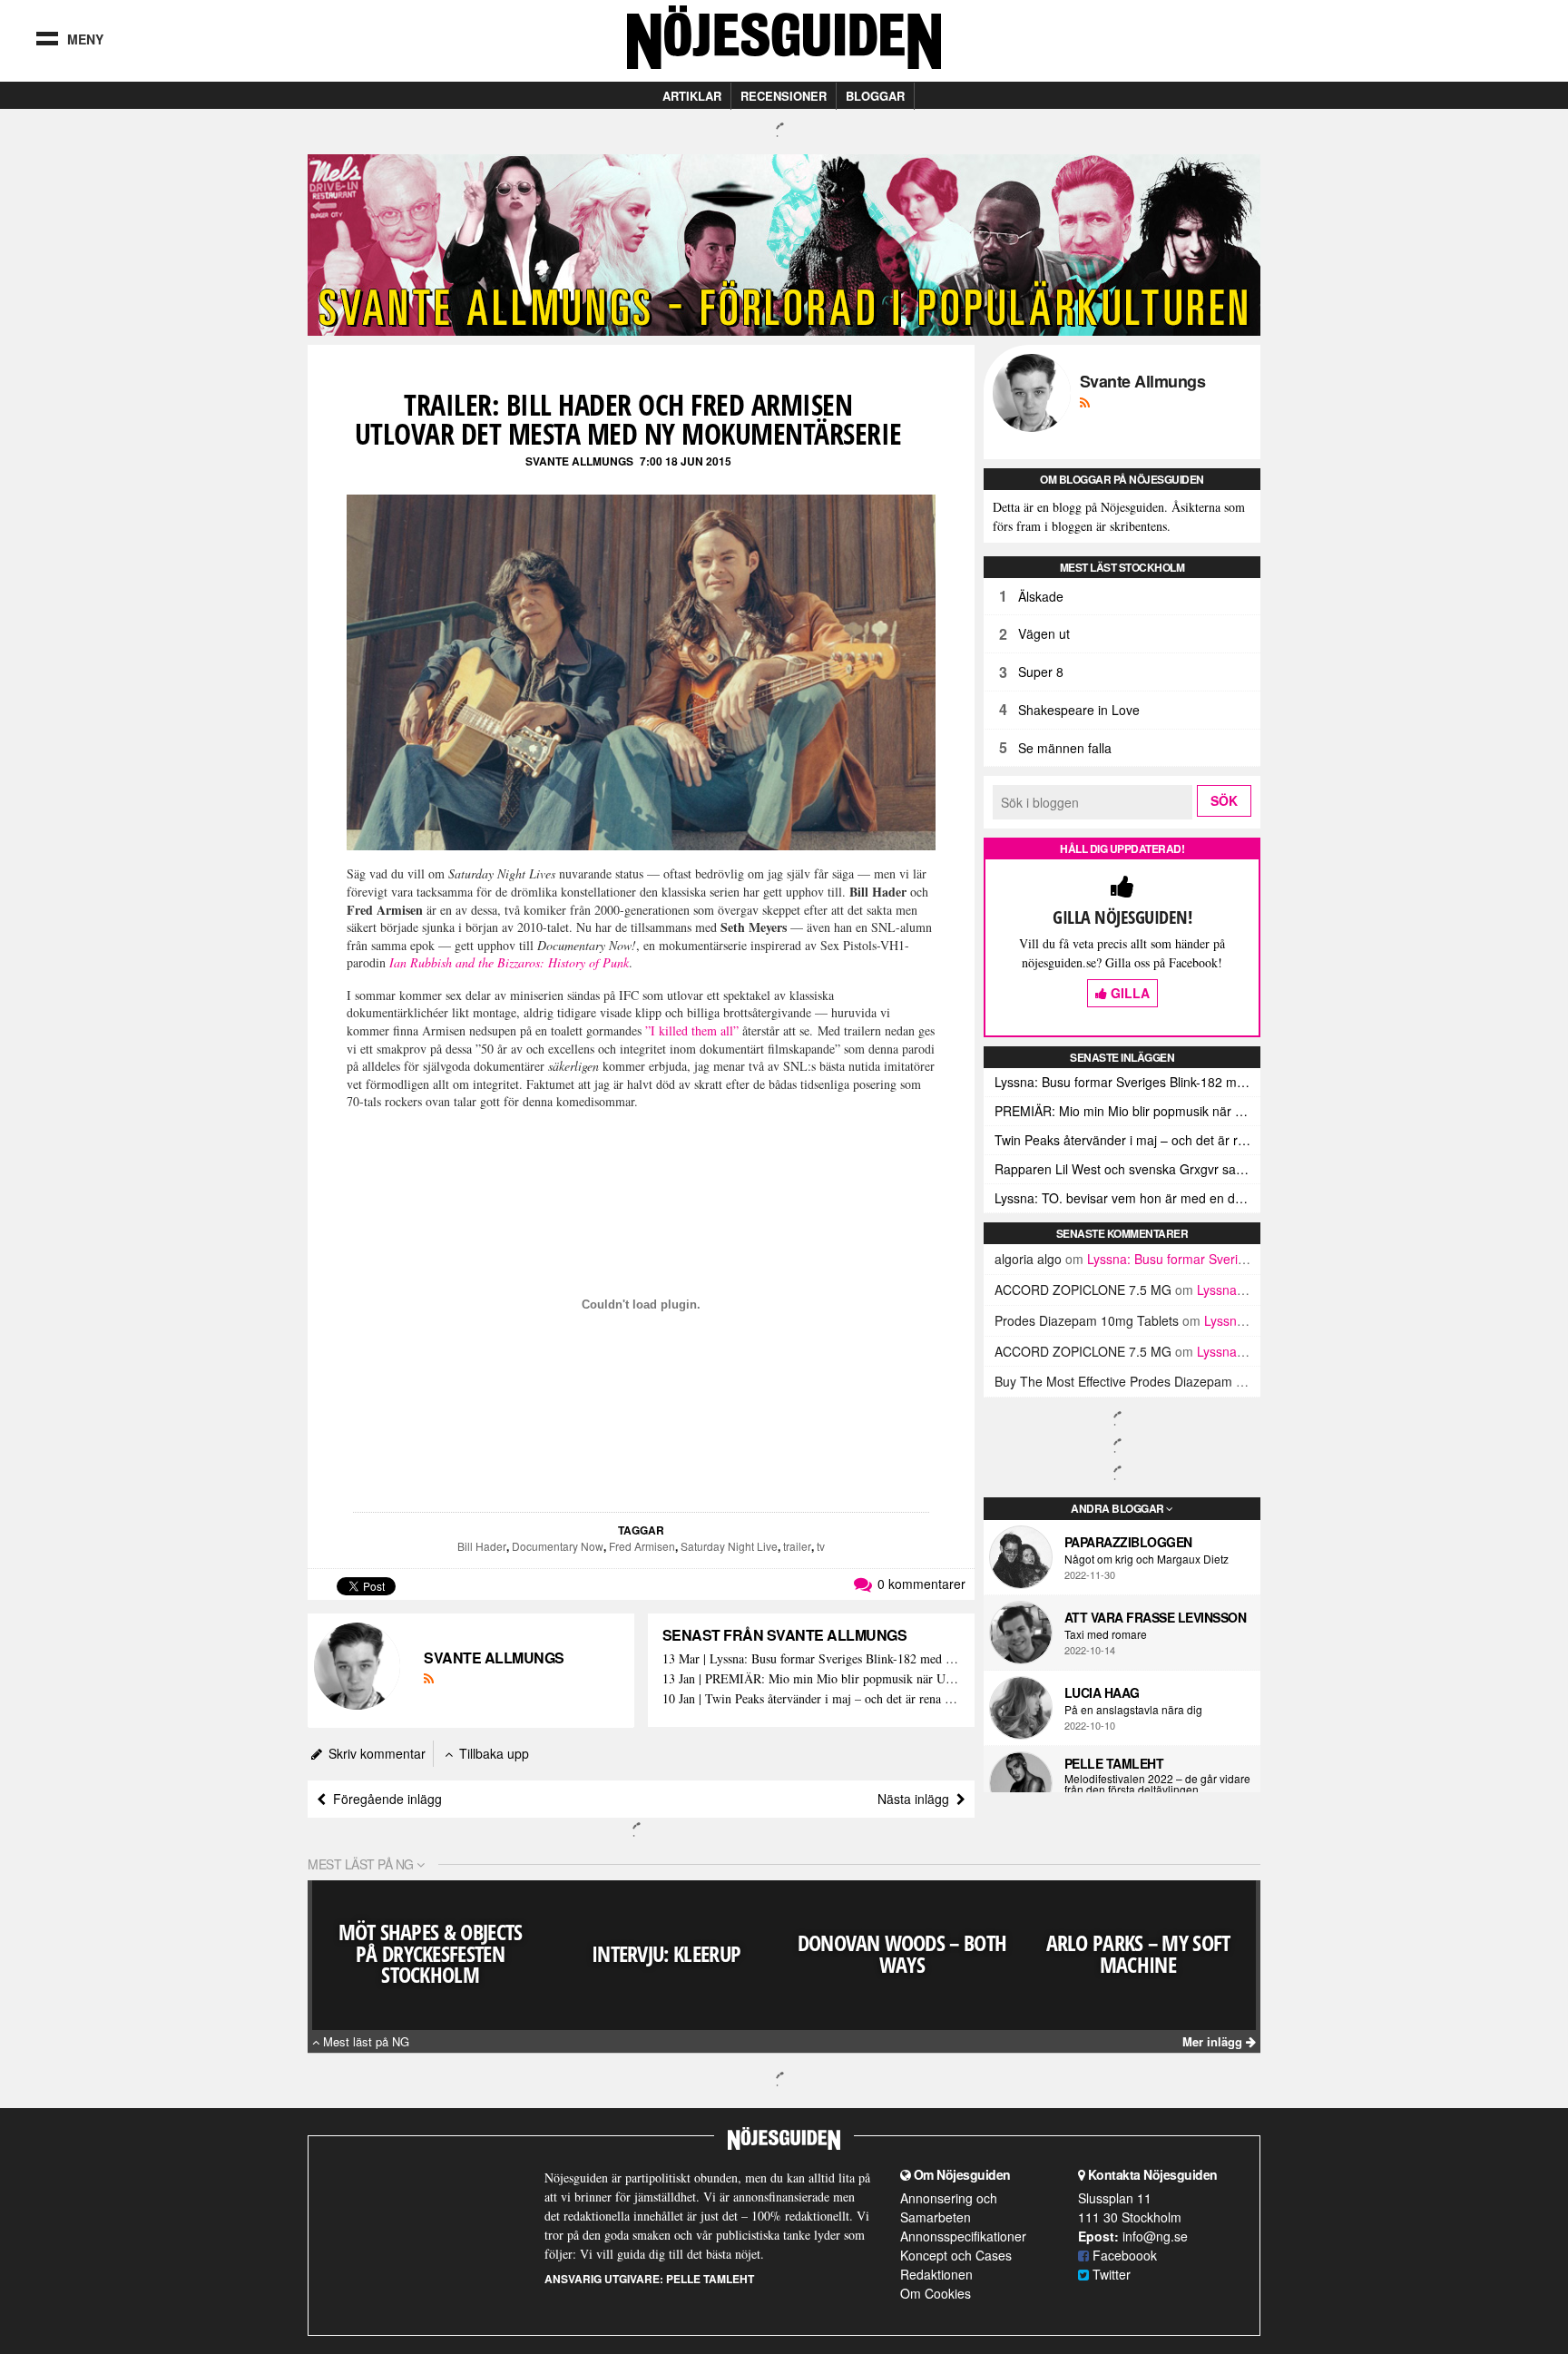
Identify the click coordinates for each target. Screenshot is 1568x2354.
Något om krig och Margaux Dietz (1147, 1559)
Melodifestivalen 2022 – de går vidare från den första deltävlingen (1157, 1784)
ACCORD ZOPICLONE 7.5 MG (1083, 1290)
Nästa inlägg (917, 1799)
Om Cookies (936, 2293)
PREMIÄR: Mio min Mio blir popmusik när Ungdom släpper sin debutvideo (1127, 1111)
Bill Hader (482, 1546)
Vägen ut (1044, 633)
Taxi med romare (1106, 1634)
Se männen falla (1065, 748)
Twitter (1110, 2274)
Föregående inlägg (384, 1799)
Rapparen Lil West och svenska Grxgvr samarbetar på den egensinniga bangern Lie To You (1127, 1169)
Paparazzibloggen (1128, 1542)
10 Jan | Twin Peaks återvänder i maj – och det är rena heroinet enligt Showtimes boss (811, 1699)
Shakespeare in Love (1079, 710)
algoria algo (1028, 1259)
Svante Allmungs (579, 461)
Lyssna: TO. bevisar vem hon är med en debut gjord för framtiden (1127, 1198)
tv (821, 1546)
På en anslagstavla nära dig (1133, 1710)
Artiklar (692, 96)
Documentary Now (558, 1546)
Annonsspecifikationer (963, 2236)
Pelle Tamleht (1114, 1763)
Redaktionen (936, 2274)
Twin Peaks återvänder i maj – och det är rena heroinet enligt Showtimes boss (1127, 1140)
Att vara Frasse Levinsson (1156, 1617)
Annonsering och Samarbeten (949, 2207)
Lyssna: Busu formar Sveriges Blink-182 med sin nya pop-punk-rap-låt (1127, 1082)
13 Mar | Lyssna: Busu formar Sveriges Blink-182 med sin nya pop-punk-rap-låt (811, 1659)
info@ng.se (1155, 2236)
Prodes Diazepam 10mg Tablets (1087, 1320)
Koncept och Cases (956, 2255)
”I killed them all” (692, 1030)
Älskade (1041, 596)
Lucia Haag (1102, 1692)
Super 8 (1041, 672)
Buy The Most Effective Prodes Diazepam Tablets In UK (1154, 1381)
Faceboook (1123, 2255)
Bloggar (875, 96)
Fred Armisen (642, 1546)
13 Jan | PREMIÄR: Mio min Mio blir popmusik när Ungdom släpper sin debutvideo (811, 1679)
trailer (797, 1546)
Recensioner (784, 96)
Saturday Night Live (729, 1546)
